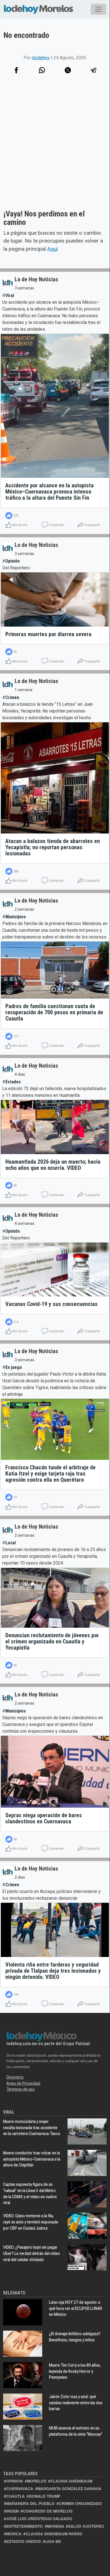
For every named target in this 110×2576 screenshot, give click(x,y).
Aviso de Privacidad (23, 2083)
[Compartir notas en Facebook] (16, 70)
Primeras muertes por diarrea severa (48, 634)
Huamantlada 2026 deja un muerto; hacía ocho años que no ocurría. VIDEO (53, 1165)
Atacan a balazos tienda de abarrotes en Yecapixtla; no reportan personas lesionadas (53, 847)
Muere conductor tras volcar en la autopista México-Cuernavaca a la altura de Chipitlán (32, 2159)
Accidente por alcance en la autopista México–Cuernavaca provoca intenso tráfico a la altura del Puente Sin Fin (50, 492)
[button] (42, 70)
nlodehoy (41, 58)
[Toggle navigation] (98, 9)
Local (11, 1543)
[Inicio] (39, 8)
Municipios (16, 917)
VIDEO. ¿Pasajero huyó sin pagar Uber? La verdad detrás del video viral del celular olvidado (32, 2253)
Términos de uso (21, 2089)
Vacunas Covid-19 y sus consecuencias (51, 1304)
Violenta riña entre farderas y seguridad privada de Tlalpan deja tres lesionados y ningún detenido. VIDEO (53, 1971)
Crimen (12, 697)
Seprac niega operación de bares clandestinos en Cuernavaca (44, 1818)
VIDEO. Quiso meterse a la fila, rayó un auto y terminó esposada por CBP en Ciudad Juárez (31, 2222)
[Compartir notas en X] (68, 70)
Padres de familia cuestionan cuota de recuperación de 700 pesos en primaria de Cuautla (54, 1012)
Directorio (15, 2077)
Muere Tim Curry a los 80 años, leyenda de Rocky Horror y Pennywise (75, 2371)
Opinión (13, 561)
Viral (10, 295)
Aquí (52, 249)
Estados (13, 1082)
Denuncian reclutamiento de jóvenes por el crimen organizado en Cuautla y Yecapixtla (52, 1641)
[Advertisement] (55, 149)
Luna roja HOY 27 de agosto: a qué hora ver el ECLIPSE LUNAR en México (76, 2308)
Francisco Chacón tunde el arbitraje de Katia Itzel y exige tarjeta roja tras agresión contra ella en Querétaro (50, 1474)
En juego (14, 1367)
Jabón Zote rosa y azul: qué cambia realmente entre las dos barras (76, 2403)
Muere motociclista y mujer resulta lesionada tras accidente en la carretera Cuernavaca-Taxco (32, 2128)
